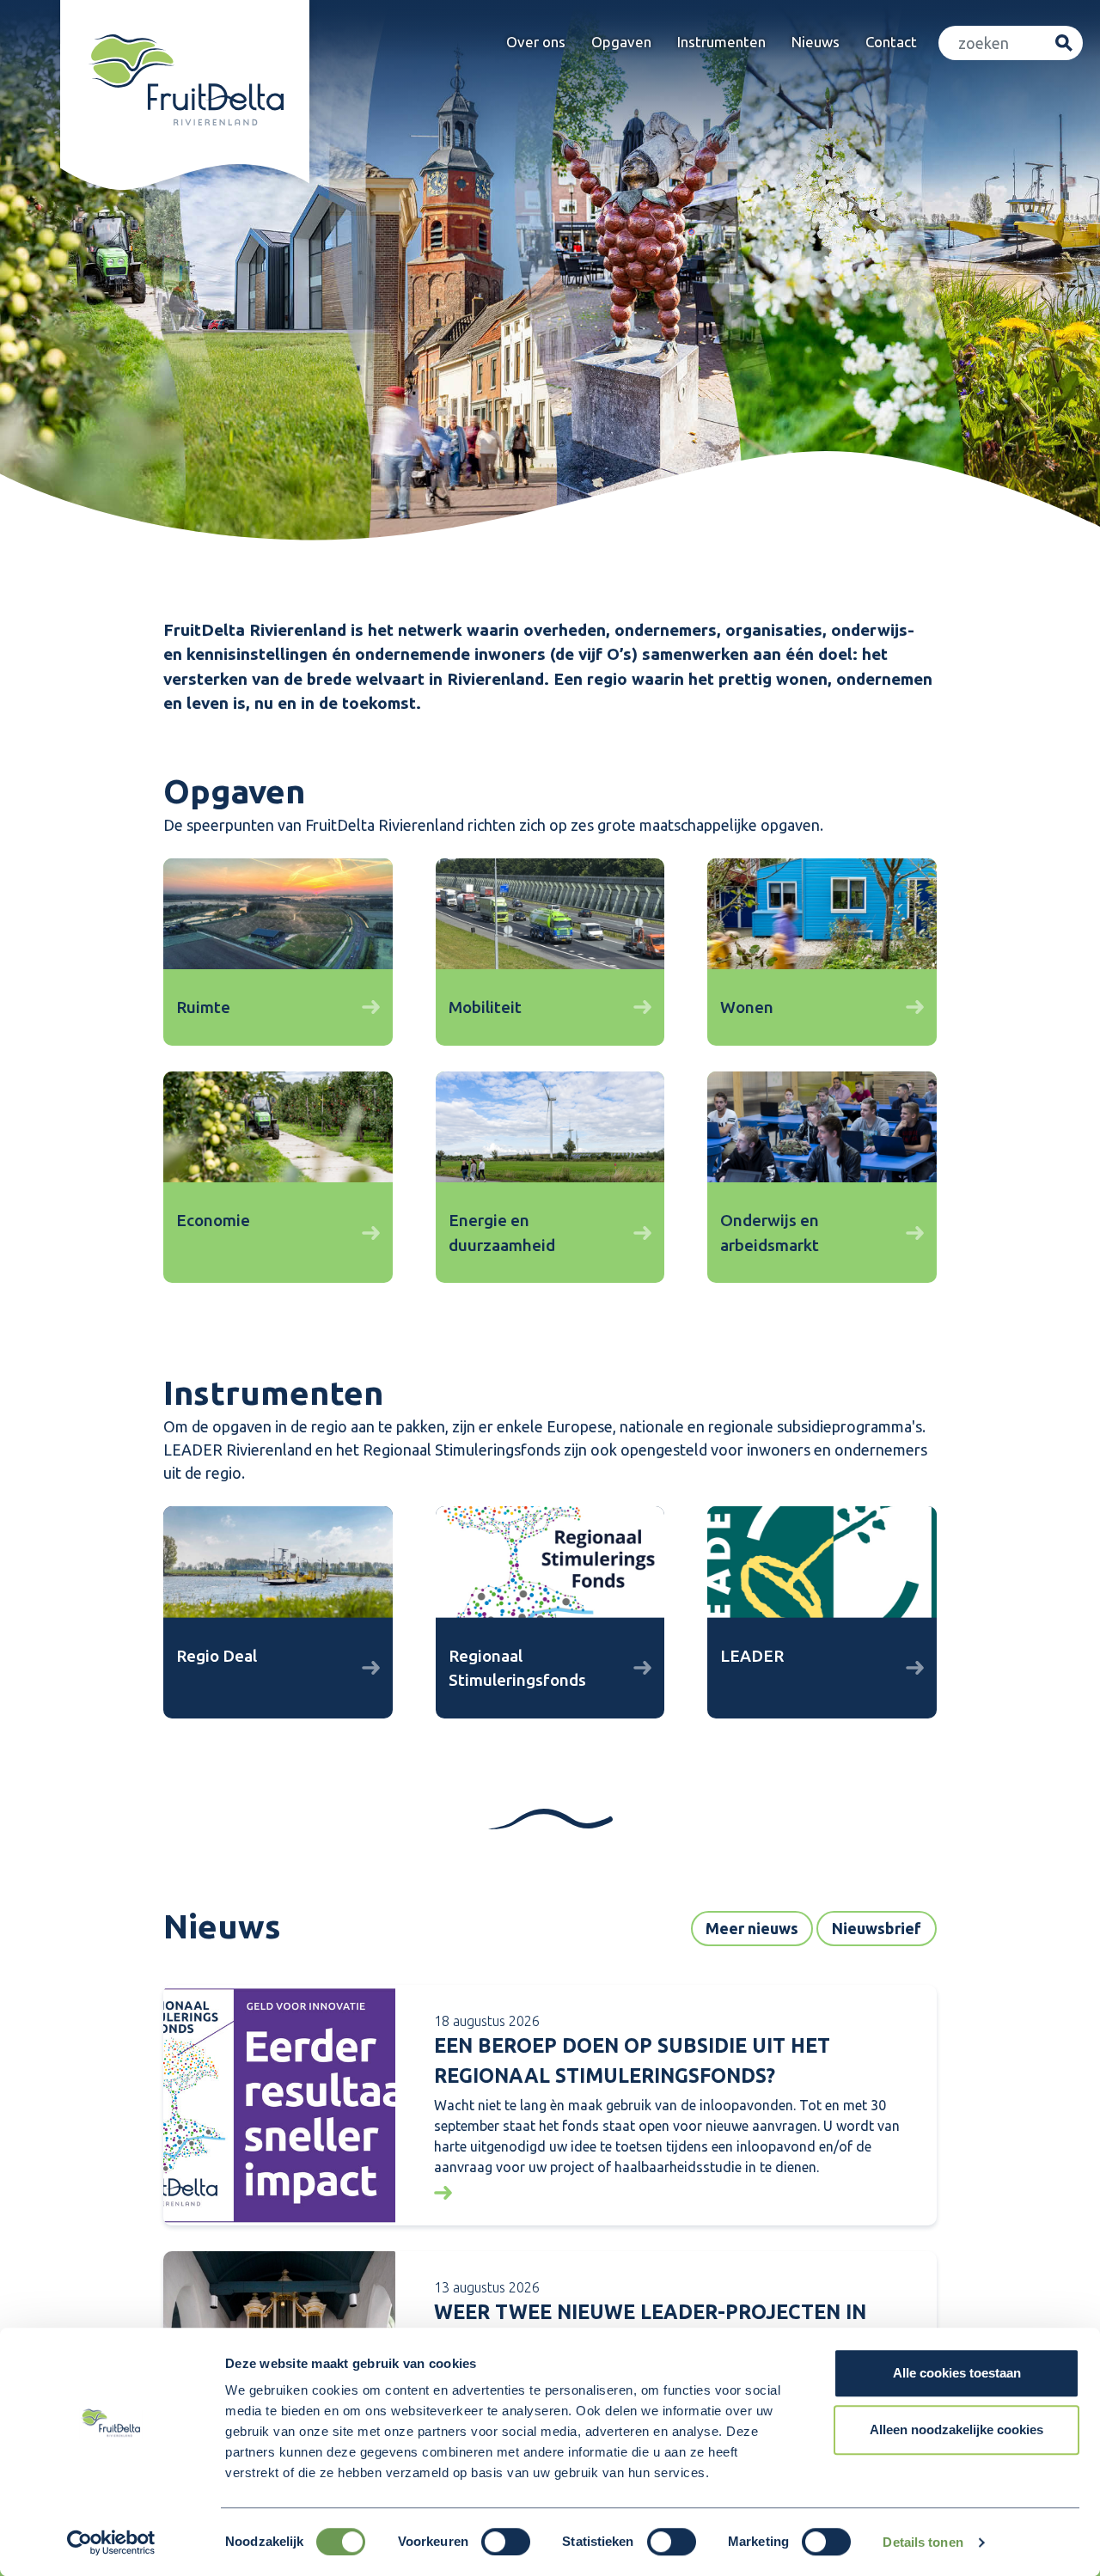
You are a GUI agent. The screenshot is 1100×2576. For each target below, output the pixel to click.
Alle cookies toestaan (957, 2373)
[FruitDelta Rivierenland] (185, 80)
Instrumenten (721, 42)
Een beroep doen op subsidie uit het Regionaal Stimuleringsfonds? (632, 2060)
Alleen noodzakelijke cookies (956, 2429)
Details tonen (923, 2542)
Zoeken (1063, 43)
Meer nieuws (752, 1928)
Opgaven (621, 42)
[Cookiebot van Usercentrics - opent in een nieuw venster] (111, 2542)
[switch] (506, 2542)
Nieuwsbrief (877, 1928)
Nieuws (816, 42)
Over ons (536, 42)
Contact (891, 42)
